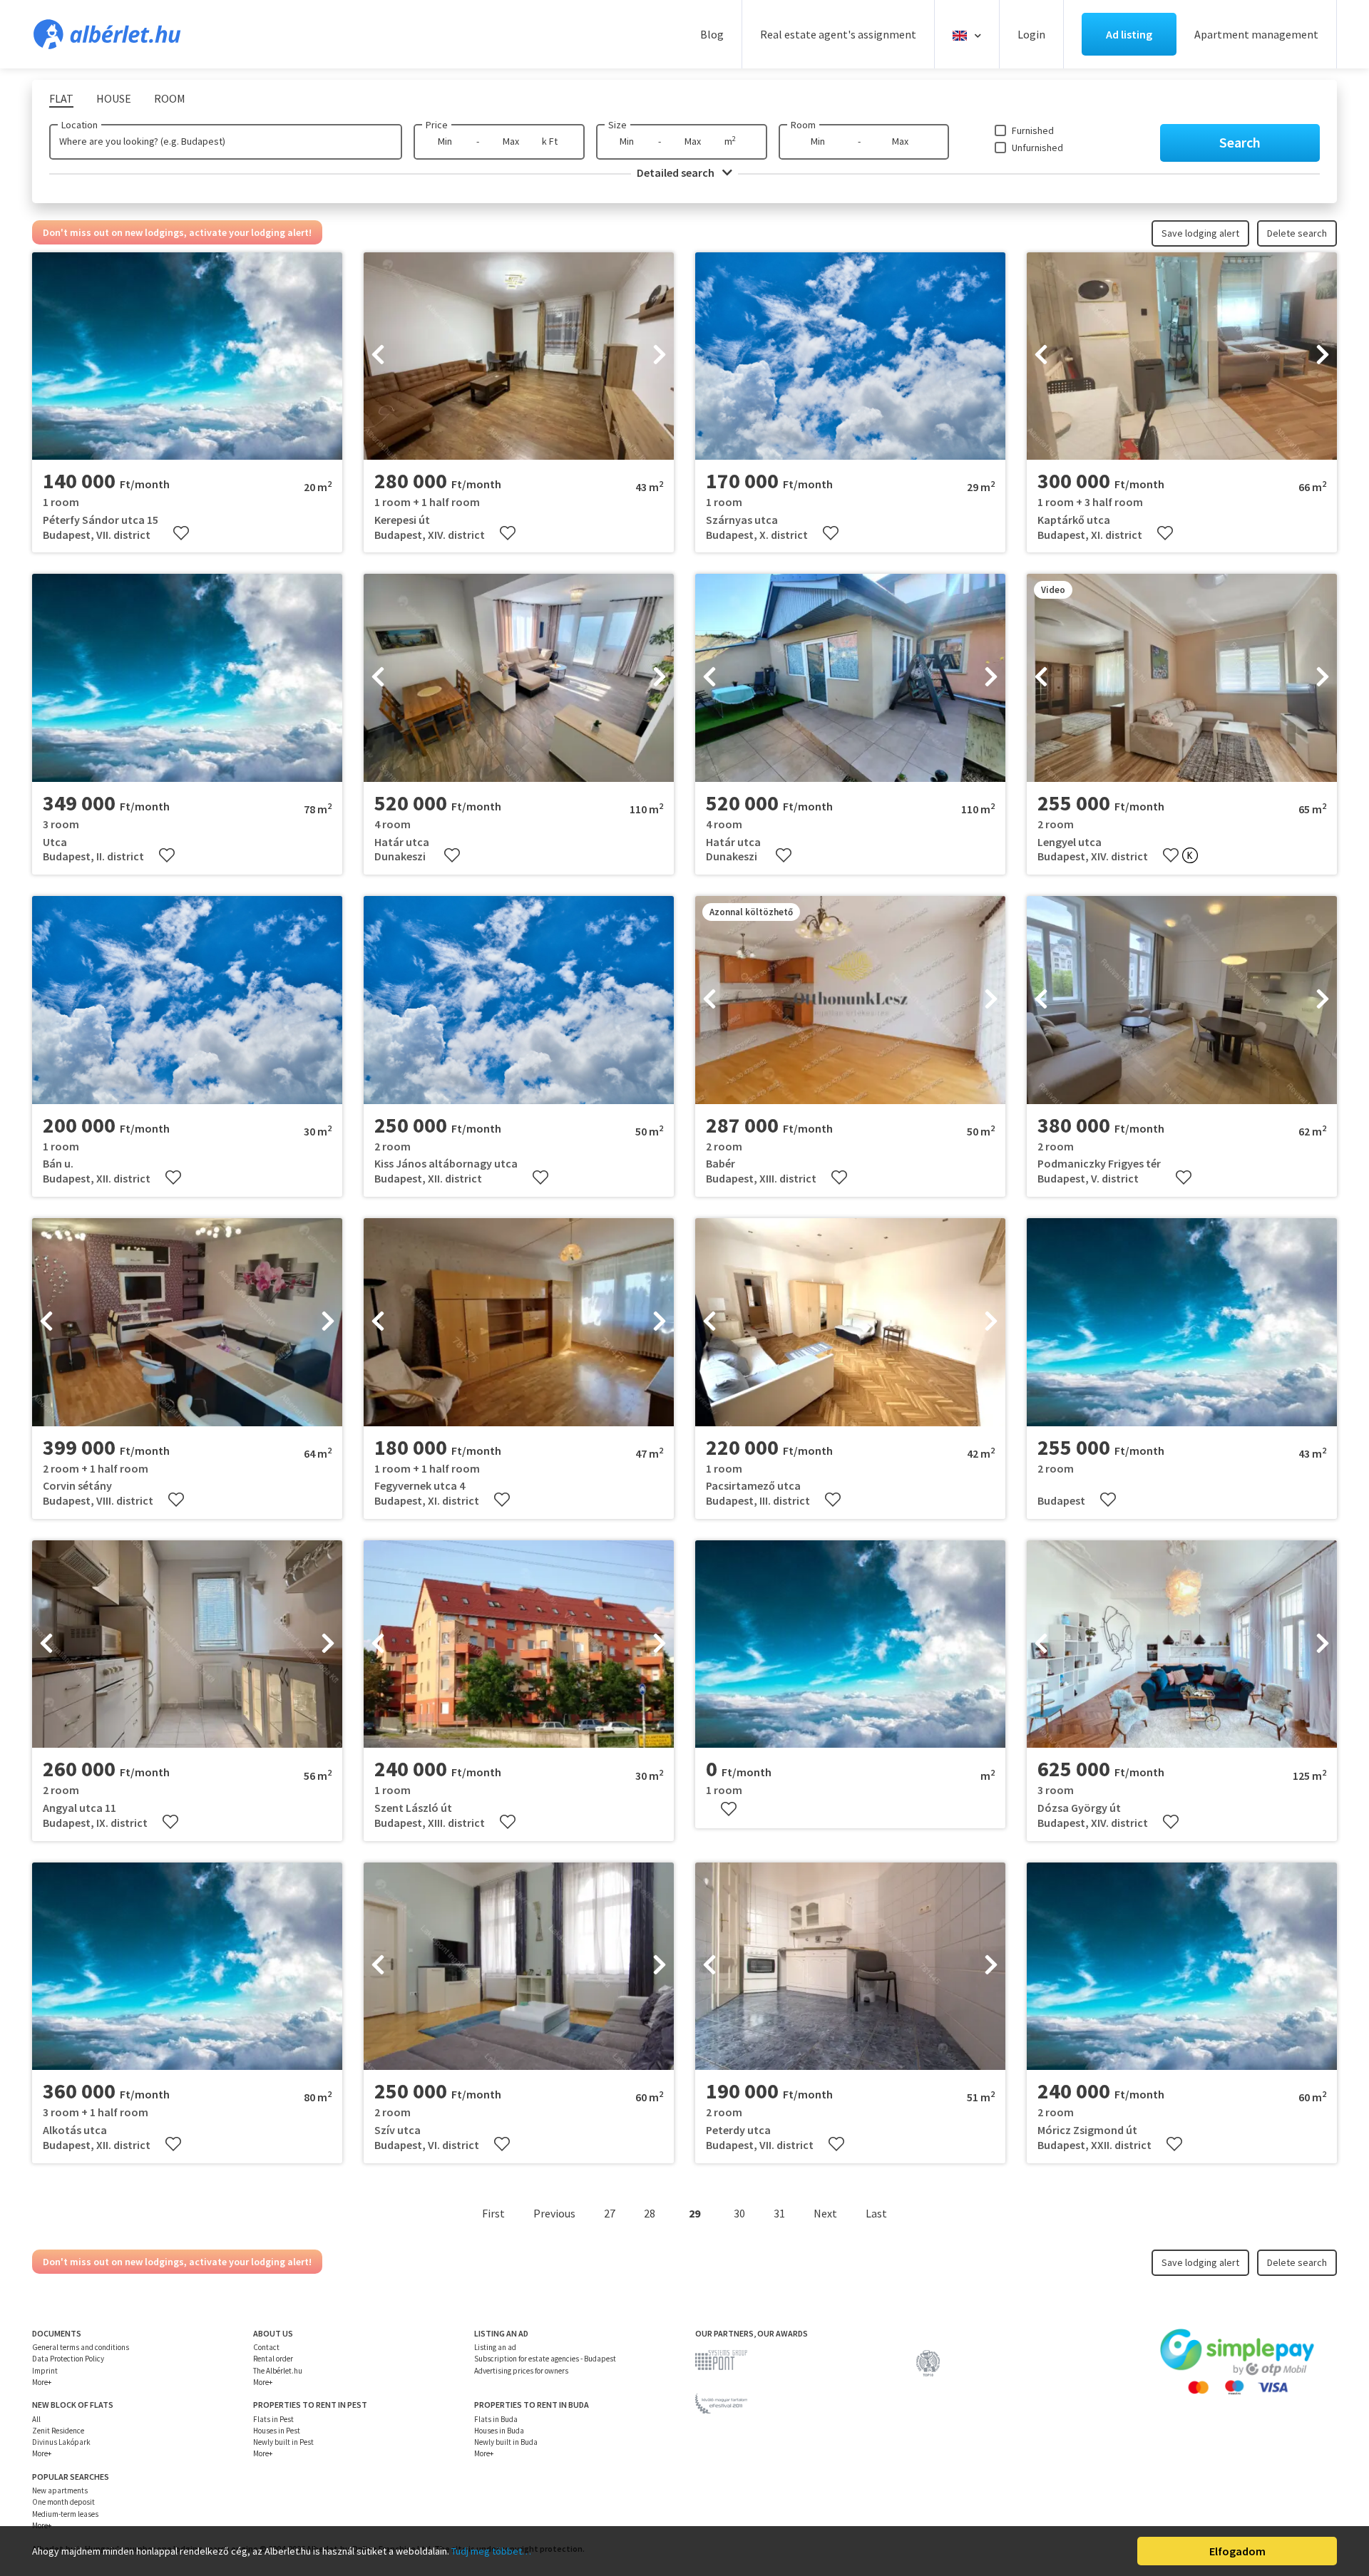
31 (779, 2213)
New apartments (60, 2490)
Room (803, 125)
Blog (712, 34)
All (36, 2419)
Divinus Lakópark (61, 2442)
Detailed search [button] (677, 172)
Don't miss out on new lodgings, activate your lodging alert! (177, 232)
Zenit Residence (58, 2431)
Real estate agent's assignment (838, 34)
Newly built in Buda (506, 2442)
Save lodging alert (1200, 233)
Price (437, 125)
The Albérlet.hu (278, 2371)
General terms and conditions (81, 2347)
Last (876, 2213)
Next (825, 2213)
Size (617, 125)
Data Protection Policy (68, 2359)
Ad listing (1129, 34)
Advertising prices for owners (521, 2371)
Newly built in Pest (283, 2442)
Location (80, 125)
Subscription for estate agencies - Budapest (545, 2359)
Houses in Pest (277, 2431)
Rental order (273, 2359)
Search (1240, 142)
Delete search (1297, 233)
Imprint (45, 2371)
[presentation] (378, 356)
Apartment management (1256, 34)
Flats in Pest (273, 2419)
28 (650, 2213)
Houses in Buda (499, 2431)
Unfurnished (1037, 148)
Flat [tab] (61, 98)
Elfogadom (1237, 2551)
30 (739, 2213)
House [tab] (114, 98)
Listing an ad (495, 2347)
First (493, 2213)
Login (1031, 34)
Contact (266, 2347)
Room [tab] (170, 98)
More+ (42, 2382)
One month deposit (63, 2502)
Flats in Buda (496, 2419)
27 (610, 2213)
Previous (554, 2213)
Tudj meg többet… (491, 2551)
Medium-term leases (65, 2514)
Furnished (1033, 130)
